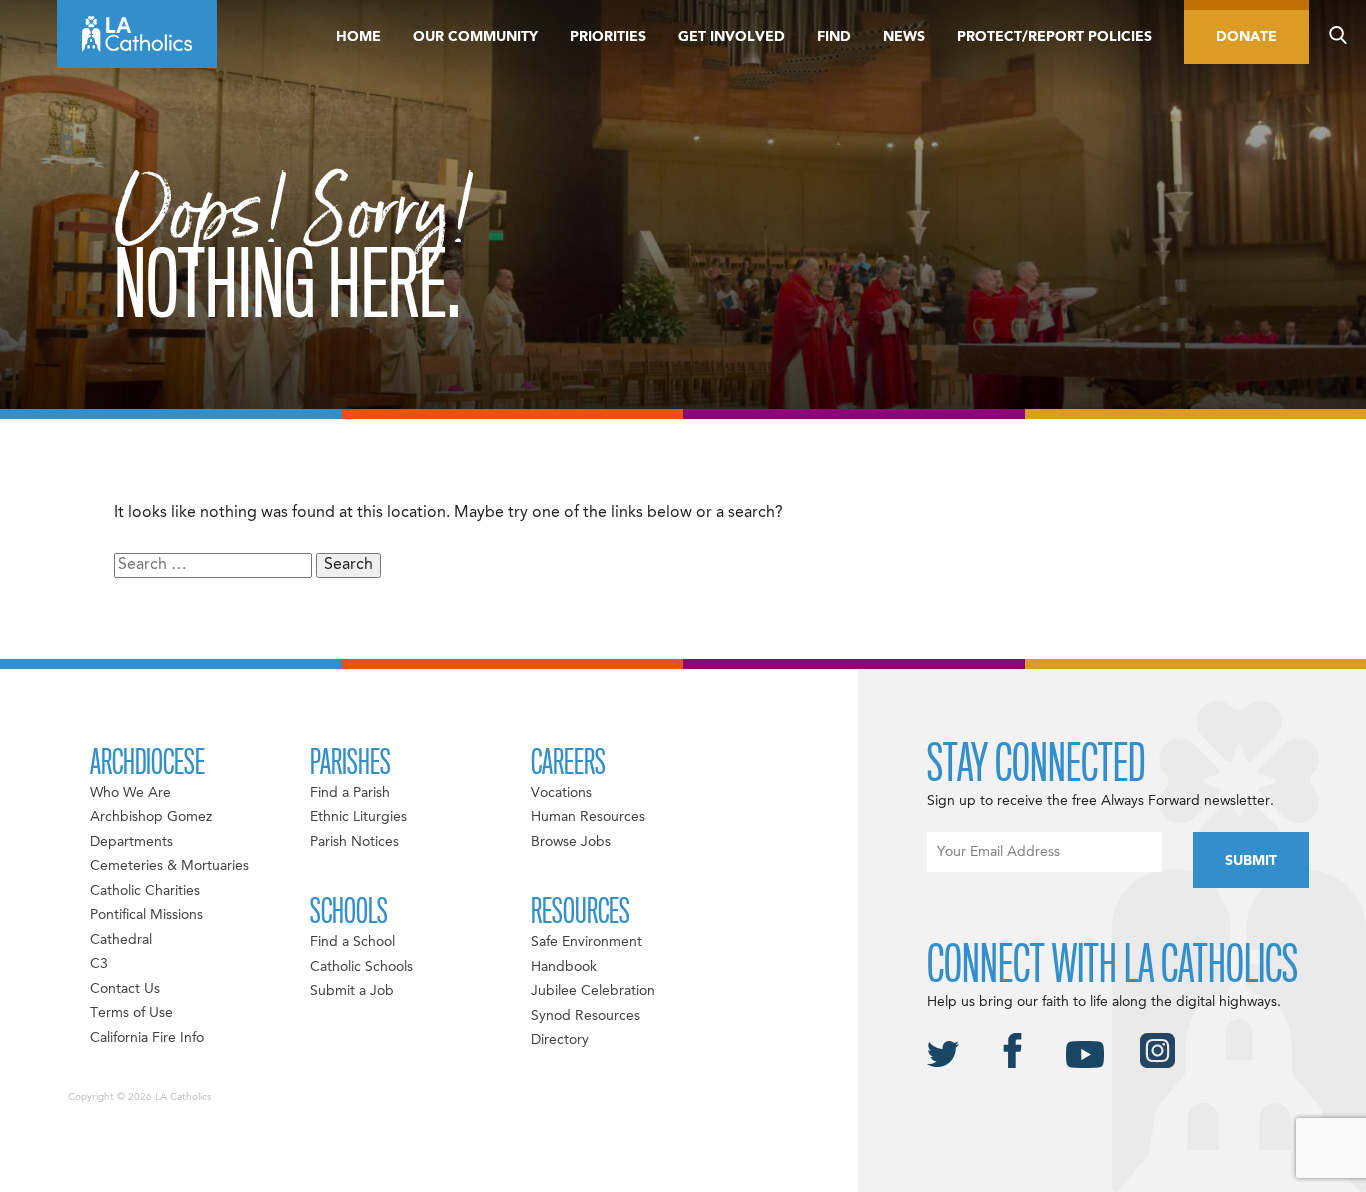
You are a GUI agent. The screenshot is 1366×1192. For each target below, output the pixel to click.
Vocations (561, 793)
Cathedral (121, 940)
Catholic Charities (145, 891)
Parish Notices (354, 842)
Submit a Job (352, 991)
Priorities (608, 37)
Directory (560, 1040)
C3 (99, 964)
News (904, 37)
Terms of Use (131, 1013)
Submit (1251, 861)
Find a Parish (350, 793)
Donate (1246, 37)
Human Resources (588, 817)
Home (358, 37)
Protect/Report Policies (1054, 37)
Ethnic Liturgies (358, 817)
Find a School (352, 942)
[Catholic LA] (137, 34)
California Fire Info (147, 1038)
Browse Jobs (571, 842)
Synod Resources (585, 1016)
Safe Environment (586, 942)
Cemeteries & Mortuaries (169, 866)
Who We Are (130, 793)
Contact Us (125, 989)
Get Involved (731, 37)
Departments (131, 842)
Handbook (564, 967)
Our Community (475, 37)
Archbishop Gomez (151, 817)
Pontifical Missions (146, 915)
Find (834, 37)
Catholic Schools (361, 967)
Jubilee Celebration (593, 991)
